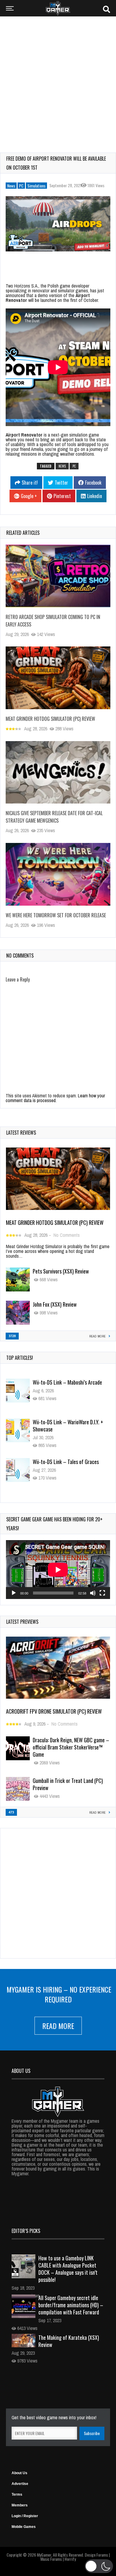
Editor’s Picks (26, 2231)
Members (20, 2505)
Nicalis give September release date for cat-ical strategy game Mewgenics (54, 817)
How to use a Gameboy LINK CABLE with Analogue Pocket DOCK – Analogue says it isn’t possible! (68, 2269)
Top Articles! (20, 1358)
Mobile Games (24, 2527)
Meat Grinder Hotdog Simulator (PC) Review (50, 719)
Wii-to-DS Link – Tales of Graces (66, 1462)
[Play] (14, 1593)
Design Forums (96, 2555)
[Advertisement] (58, 81)
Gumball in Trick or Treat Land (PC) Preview (68, 1784)
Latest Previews (22, 1622)
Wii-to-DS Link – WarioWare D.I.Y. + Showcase (68, 1426)
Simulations (36, 186)
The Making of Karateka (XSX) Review (69, 2341)
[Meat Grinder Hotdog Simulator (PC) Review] (58, 678)
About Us (19, 2473)
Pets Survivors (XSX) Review (61, 1271)
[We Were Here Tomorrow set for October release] (58, 874)
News (11, 186)
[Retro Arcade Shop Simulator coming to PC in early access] (58, 576)
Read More (58, 2026)
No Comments (67, 1235)
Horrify (70, 2559)
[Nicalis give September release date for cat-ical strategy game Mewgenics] (58, 772)
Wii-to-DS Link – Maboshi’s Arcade (67, 1382)
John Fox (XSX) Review (55, 1304)
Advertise (20, 2484)
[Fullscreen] (102, 1593)
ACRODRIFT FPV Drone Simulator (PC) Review (54, 1711)
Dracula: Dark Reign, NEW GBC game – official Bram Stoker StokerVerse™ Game (71, 1747)
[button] (99, 2566)
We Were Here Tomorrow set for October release (56, 915)
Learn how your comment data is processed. (55, 1098)
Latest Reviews (21, 1133)
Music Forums (51, 2559)
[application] (58, 1570)
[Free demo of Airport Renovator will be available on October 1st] (58, 224)
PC (21, 186)
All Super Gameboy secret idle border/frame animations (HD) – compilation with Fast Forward (71, 2305)
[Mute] (93, 1593)
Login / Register (25, 2516)
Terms (17, 2494)
